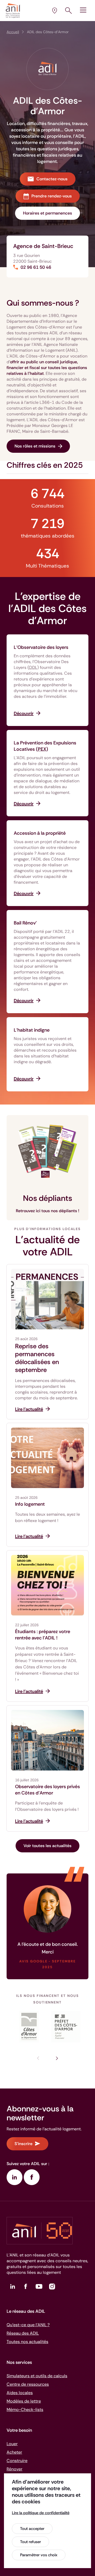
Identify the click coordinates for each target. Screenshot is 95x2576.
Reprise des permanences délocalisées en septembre (37, 1358)
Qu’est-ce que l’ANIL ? (28, 2325)
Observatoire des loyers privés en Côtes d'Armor (47, 1790)
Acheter (14, 2452)
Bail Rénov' (25, 923)
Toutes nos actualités (27, 2342)
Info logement (30, 1504)
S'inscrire (23, 2144)
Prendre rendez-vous (52, 196)
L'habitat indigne (32, 1030)
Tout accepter (32, 2529)
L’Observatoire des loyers (41, 647)
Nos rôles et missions (35, 446)
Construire (17, 2461)
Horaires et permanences (47, 213)
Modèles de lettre (24, 2401)
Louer (12, 2444)
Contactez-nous (52, 179)
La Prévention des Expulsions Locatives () (45, 746)
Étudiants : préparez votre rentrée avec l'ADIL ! (43, 1635)
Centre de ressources (28, 2384)
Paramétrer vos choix (39, 2555)
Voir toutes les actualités (47, 1846)
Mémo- (25, 2410)
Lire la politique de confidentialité (41, 2513)
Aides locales (20, 2393)
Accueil (13, 32)
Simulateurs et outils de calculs (37, 2376)
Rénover (15, 2469)
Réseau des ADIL (23, 2333)
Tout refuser (30, 2542)
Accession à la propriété (40, 833)
